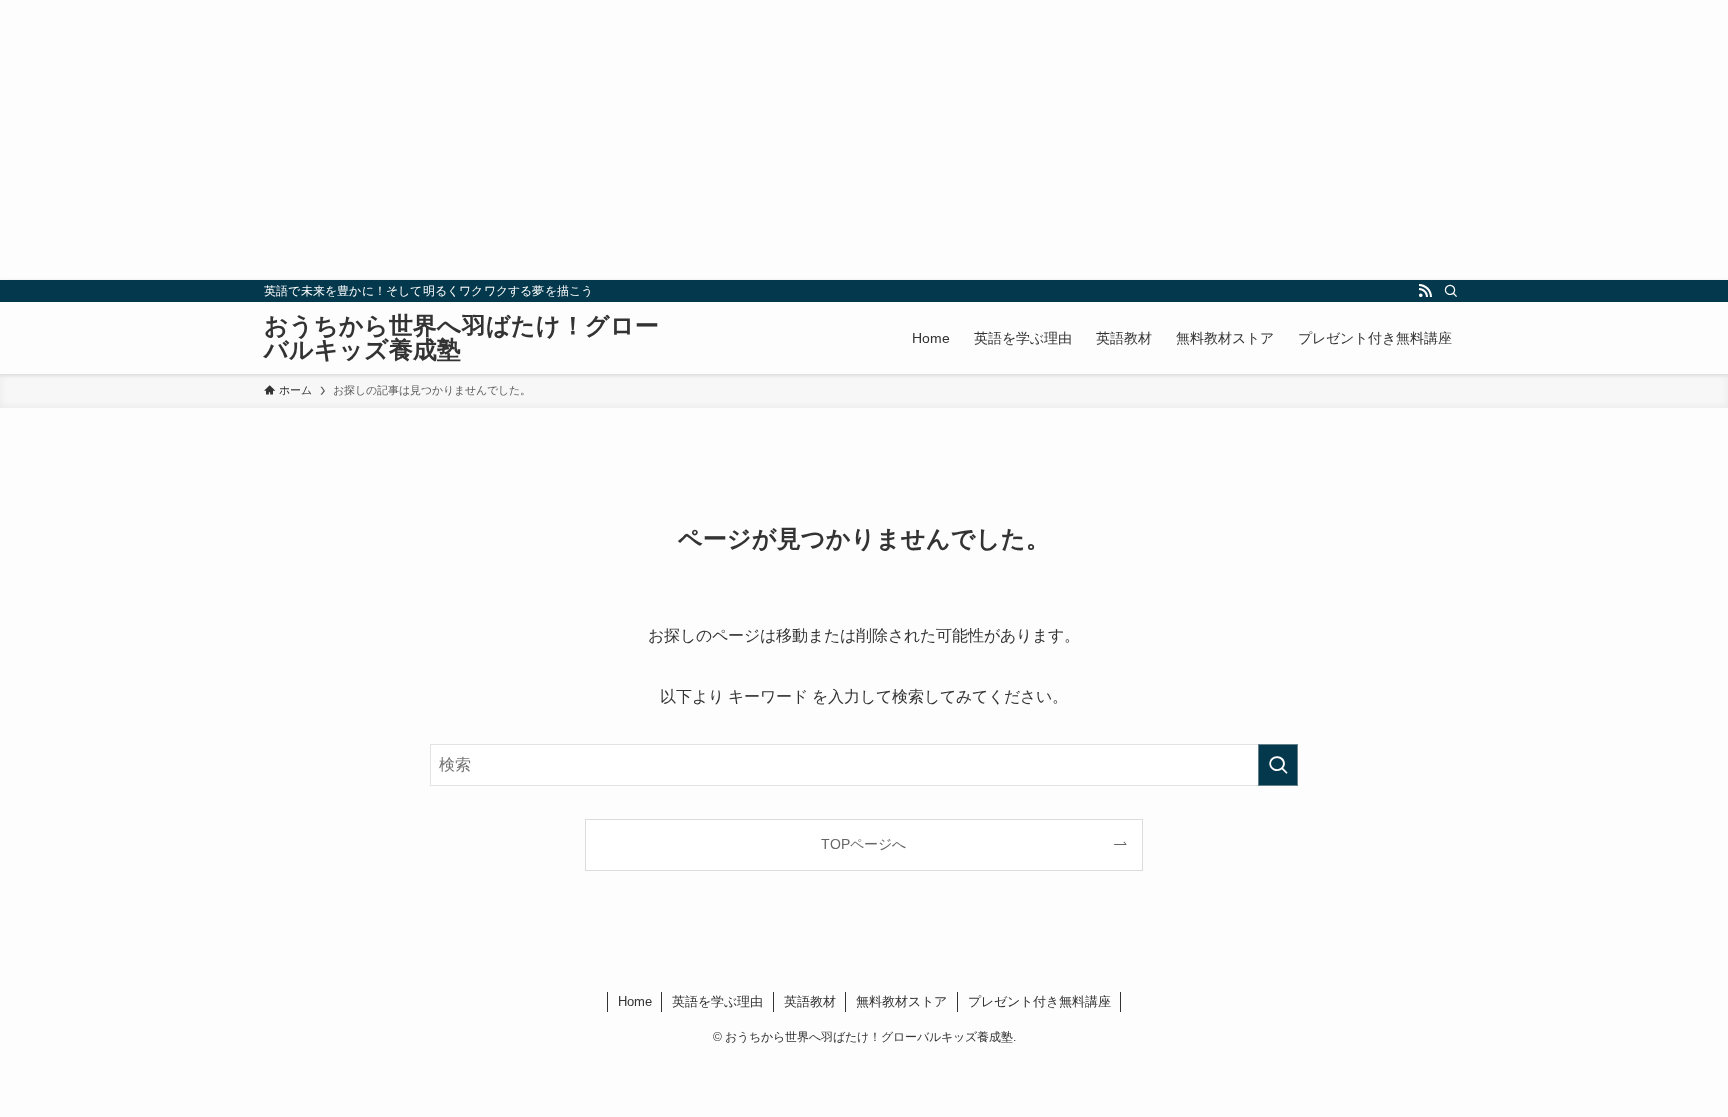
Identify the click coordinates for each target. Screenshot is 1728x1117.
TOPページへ (863, 844)
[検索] (1451, 291)
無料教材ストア (901, 1001)
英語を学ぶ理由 (717, 1001)
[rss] (1425, 291)
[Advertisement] (600, 140)
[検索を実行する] (1278, 765)
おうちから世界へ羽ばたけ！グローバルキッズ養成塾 (461, 338)
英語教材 (810, 1001)
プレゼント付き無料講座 (1039, 1001)
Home (635, 1001)
